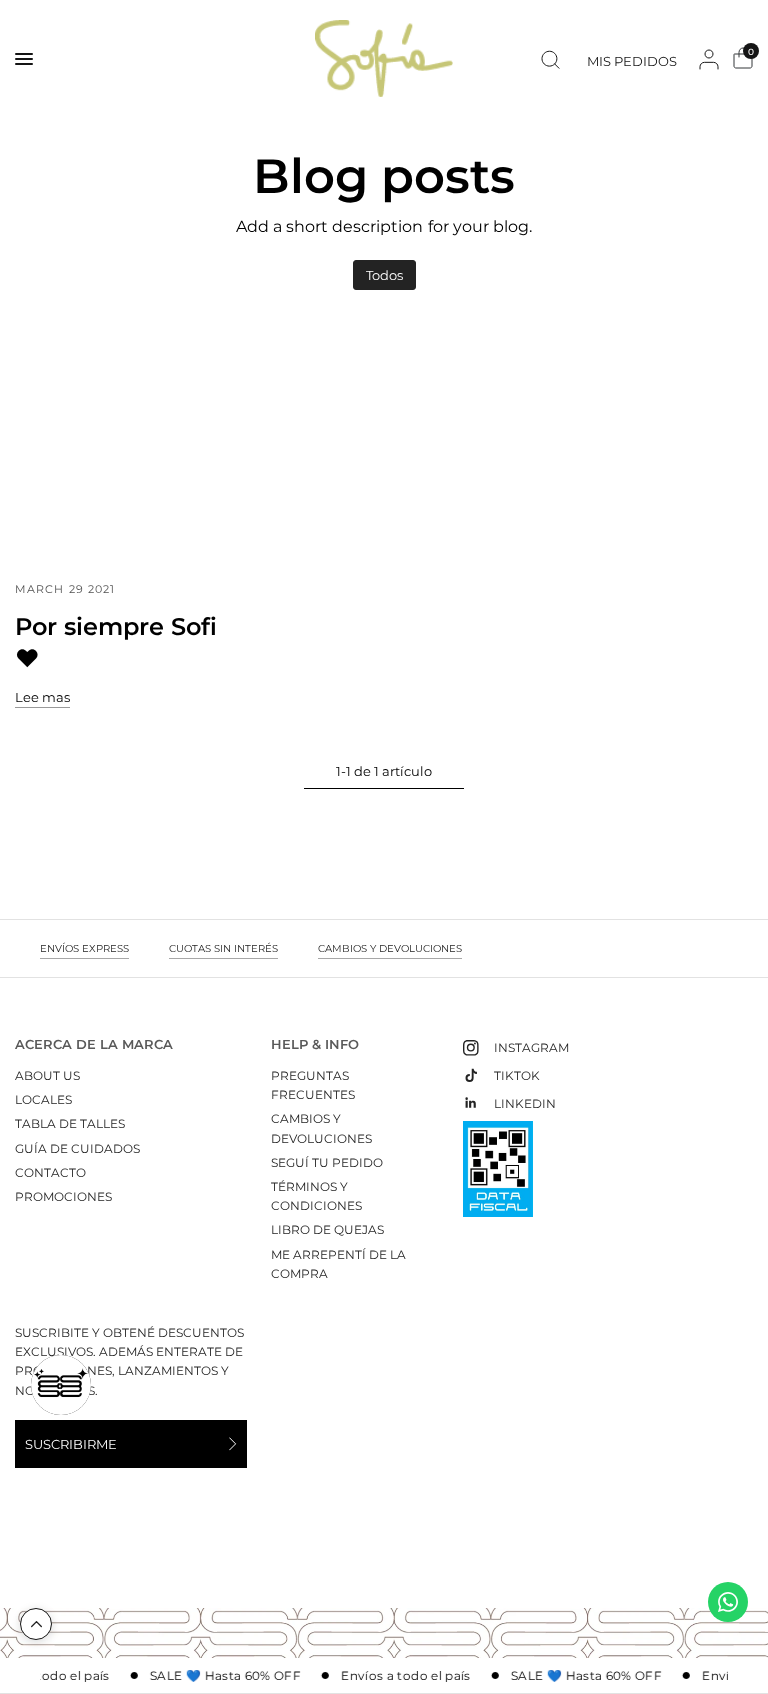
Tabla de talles (70, 1123)
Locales (43, 1099)
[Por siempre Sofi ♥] (128, 444)
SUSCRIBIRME (71, 1444)
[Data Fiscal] (498, 1177)
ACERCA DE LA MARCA (94, 1044)
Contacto (50, 1172)
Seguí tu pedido (327, 1162)
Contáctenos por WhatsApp (728, 1602)
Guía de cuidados (77, 1148)
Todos (384, 275)
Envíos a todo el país (402, 1676)
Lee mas (42, 697)
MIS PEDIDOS (632, 61)
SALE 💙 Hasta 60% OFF (220, 1676)
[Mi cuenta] (709, 59)
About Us (47, 1075)
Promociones (63, 1196)
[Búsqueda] (550, 59)
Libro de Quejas (327, 1229)
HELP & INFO (315, 1044)
